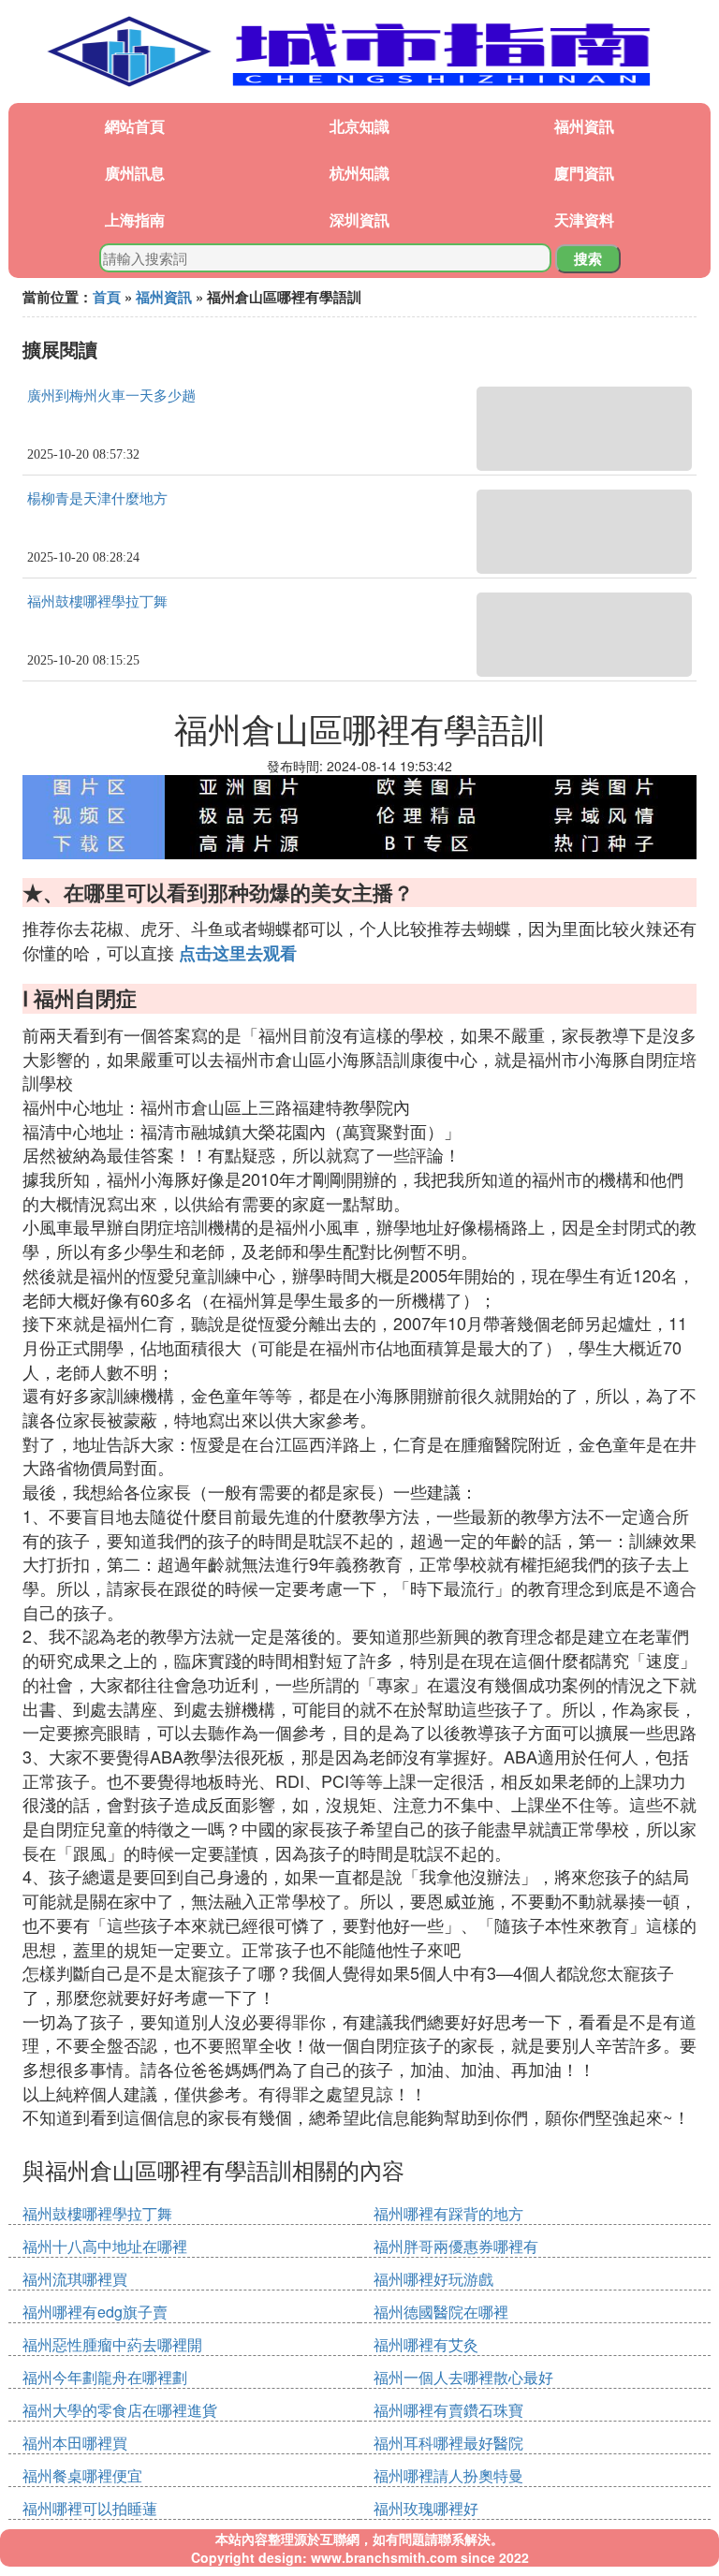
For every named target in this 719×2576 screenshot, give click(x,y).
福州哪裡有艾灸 (426, 2344)
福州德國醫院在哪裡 (441, 2312)
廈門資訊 (584, 173)
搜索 (588, 258)
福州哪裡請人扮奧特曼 (448, 2475)
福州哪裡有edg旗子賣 (95, 2312)
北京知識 (359, 126)
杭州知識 (359, 173)
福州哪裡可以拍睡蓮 (90, 2508)
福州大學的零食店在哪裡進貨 (120, 2410)
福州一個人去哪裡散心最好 (463, 2377)
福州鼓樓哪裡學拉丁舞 (97, 602)
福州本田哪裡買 (75, 2443)
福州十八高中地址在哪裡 (105, 2246)
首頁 (107, 297)
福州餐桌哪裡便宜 (82, 2475)
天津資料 (584, 220)
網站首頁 (135, 126)
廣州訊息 (135, 173)
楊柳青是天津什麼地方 (97, 499)
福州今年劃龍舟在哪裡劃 (105, 2377)
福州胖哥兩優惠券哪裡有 (456, 2246)
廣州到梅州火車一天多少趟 (111, 396)
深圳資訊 (359, 220)
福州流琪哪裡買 (75, 2279)
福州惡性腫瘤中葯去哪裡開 (112, 2344)
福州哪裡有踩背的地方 (448, 2213)
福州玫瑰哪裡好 (426, 2508)
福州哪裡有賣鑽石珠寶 (448, 2410)
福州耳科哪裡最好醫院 (448, 2443)
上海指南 (135, 220)
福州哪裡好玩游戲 (433, 2279)
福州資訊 (584, 126)
